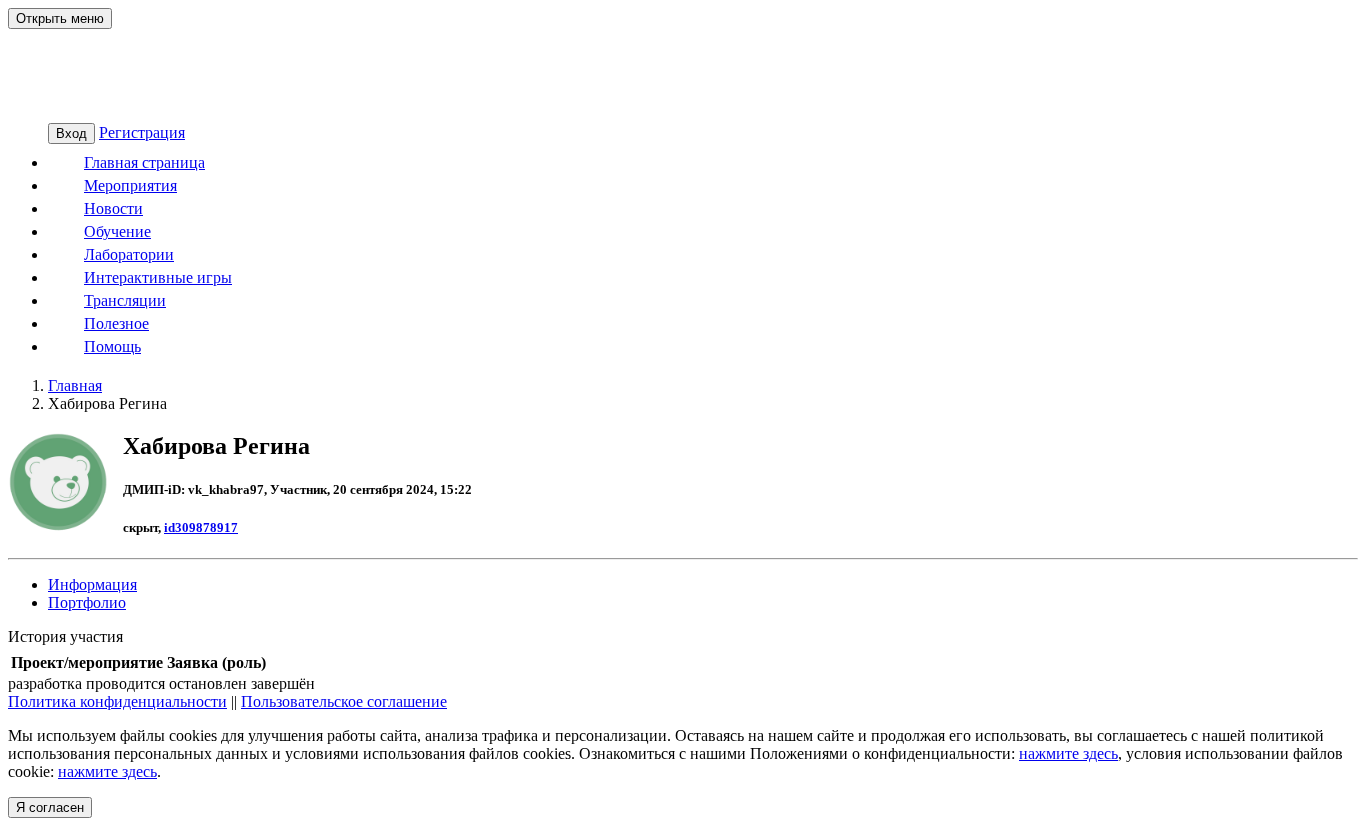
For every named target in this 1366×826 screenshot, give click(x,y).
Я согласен (50, 807)
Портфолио (87, 602)
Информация (92, 584)
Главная (75, 385)
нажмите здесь (1068, 753)
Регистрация (142, 132)
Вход (71, 133)
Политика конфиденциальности (117, 701)
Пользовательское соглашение (344, 701)
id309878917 (201, 527)
